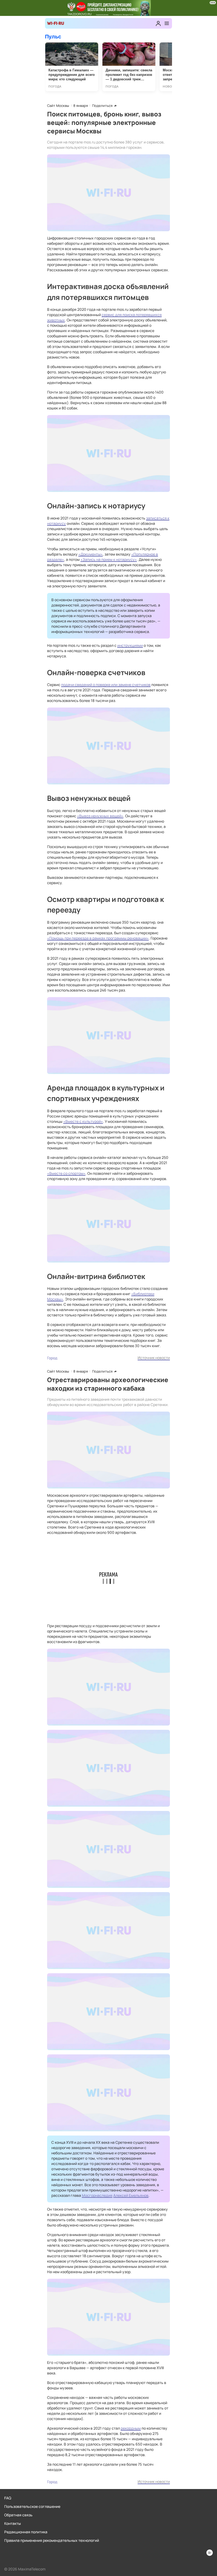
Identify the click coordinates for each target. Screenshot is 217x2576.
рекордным (131, 2428)
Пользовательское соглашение (32, 2506)
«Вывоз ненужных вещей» (100, 816)
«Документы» (91, 554)
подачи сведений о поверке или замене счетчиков (106, 685)
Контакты (13, 2523)
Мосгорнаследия (97, 2195)
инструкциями (130, 645)
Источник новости (154, 1358)
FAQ (8, 2498)
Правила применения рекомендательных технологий (52, 2540)
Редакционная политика (26, 2532)
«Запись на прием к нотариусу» (109, 559)
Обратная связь (18, 2515)
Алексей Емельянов (131, 2195)
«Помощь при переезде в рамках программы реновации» (98, 938)
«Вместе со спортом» (66, 1173)
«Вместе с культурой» (83, 1121)
